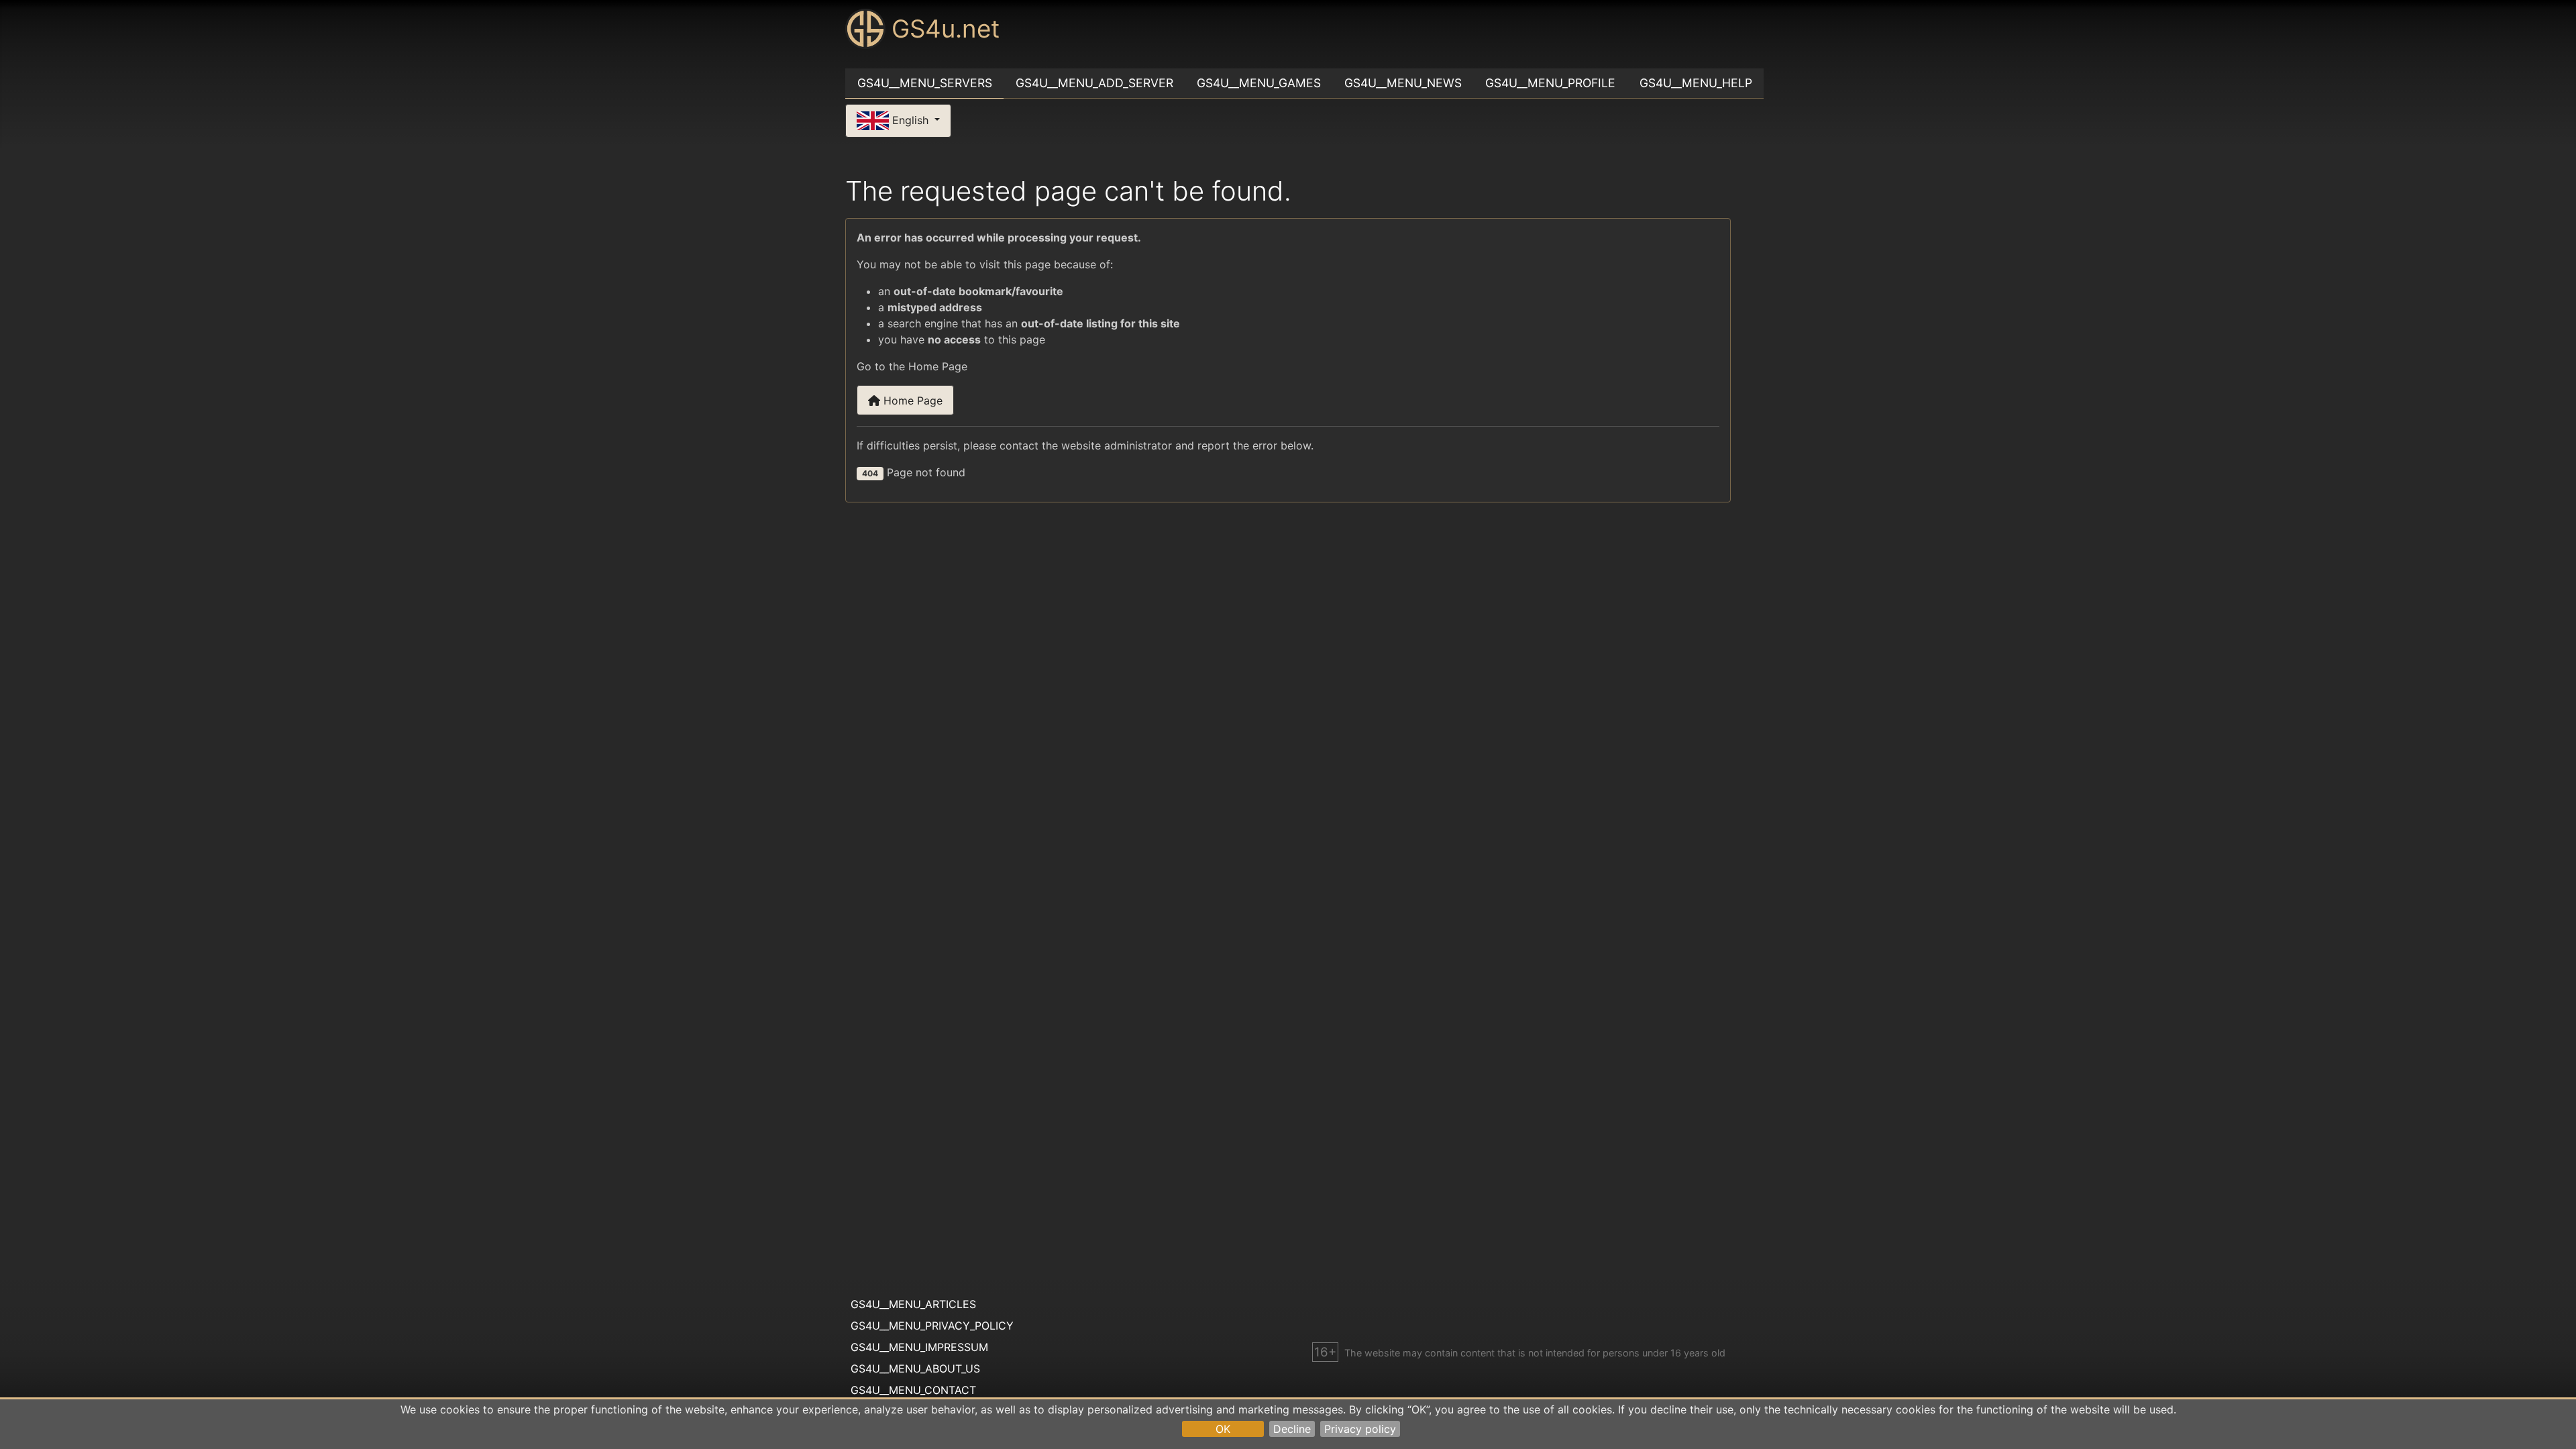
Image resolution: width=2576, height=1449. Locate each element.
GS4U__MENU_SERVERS (925, 83)
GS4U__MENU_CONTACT (913, 1390)
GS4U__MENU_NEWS (1403, 83)
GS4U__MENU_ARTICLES (913, 1304)
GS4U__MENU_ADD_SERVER (1094, 83)
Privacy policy (1360, 1429)
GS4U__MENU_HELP (1696, 83)
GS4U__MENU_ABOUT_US (915, 1368)
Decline (1292, 1429)
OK (1223, 1429)
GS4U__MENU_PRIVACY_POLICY (932, 1326)
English (910, 119)
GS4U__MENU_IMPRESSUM (919, 1347)
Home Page (911, 400)
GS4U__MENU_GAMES (1259, 83)
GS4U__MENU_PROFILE (1550, 83)
